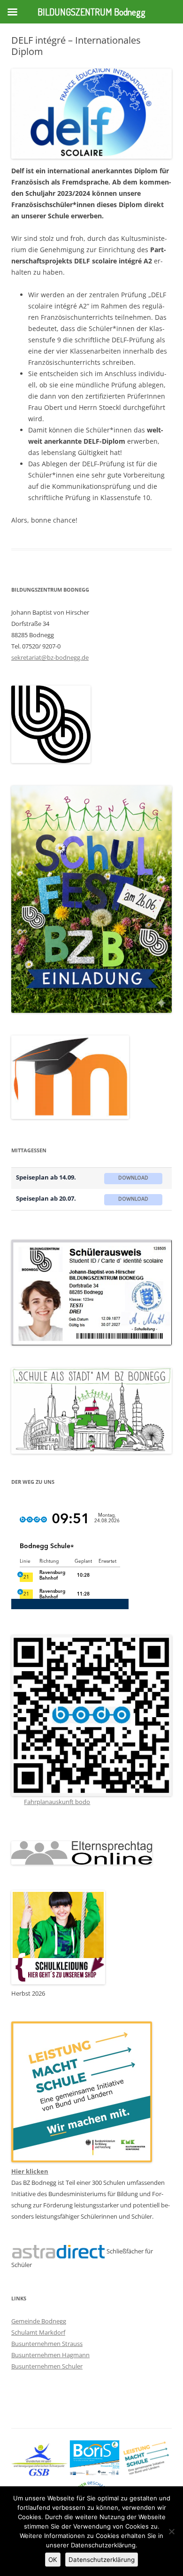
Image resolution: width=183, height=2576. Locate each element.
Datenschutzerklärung (102, 2560)
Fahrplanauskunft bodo (57, 1802)
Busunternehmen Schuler (47, 2366)
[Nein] (171, 2531)
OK (53, 2560)
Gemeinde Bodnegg (39, 2321)
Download (133, 1178)
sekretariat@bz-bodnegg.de (50, 657)
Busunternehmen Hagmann (50, 2355)
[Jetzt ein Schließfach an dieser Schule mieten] (58, 2252)
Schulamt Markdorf (38, 2332)
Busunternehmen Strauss (47, 2344)
